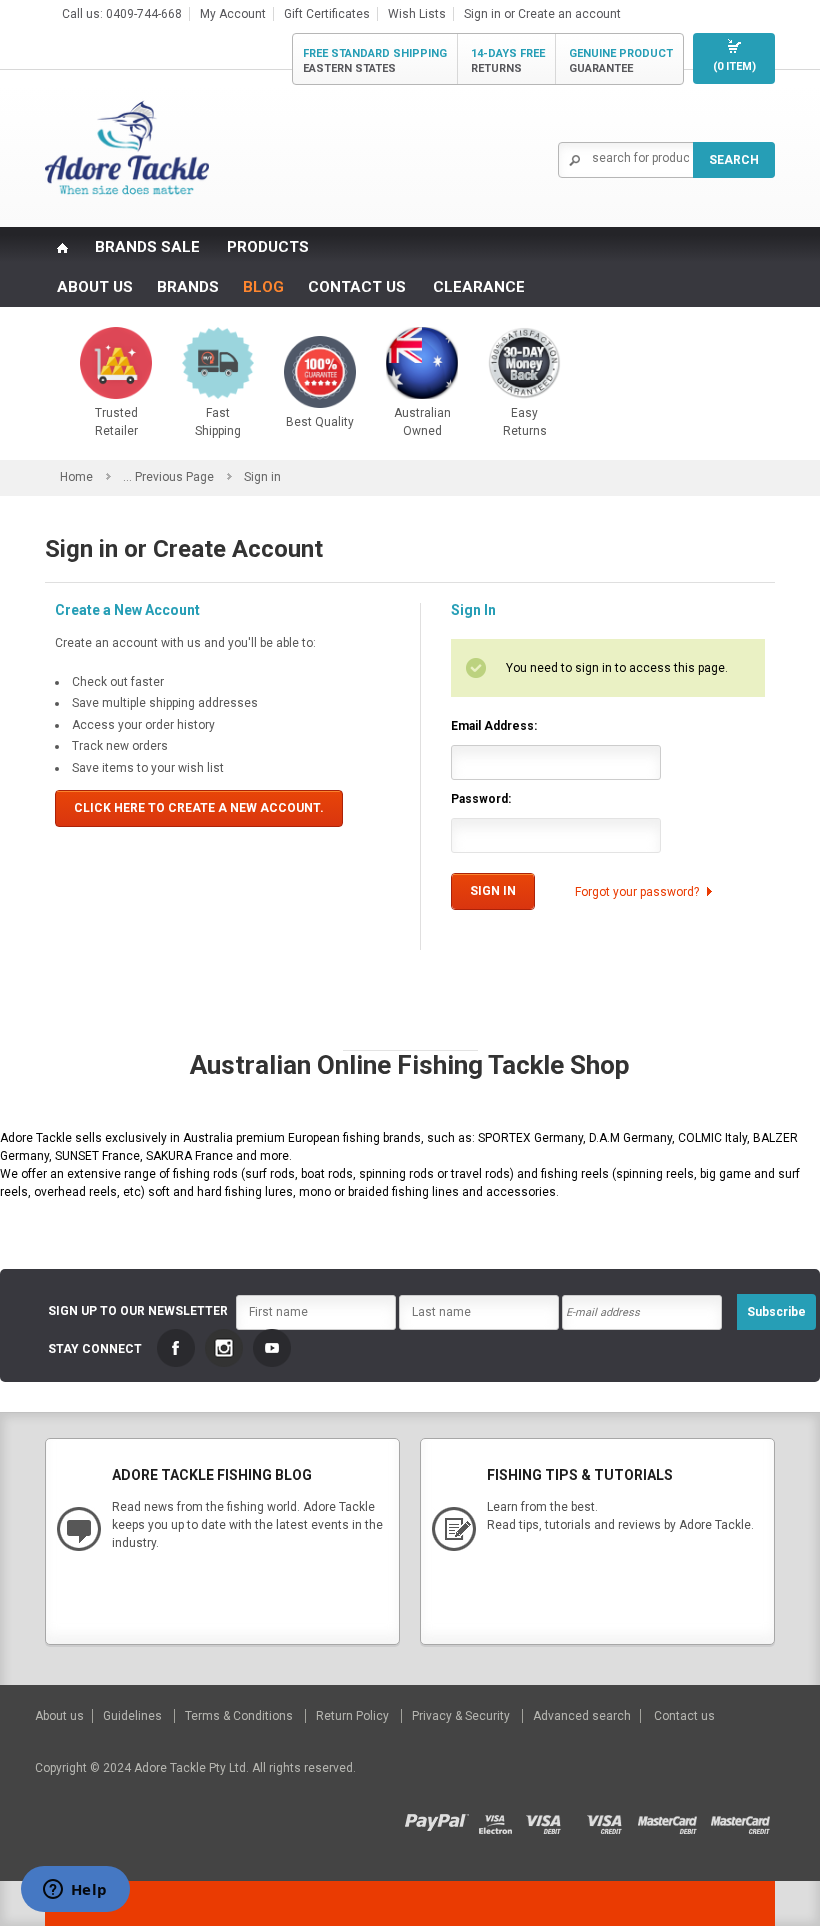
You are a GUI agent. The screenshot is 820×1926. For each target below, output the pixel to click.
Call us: (84, 14)
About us (61, 1716)
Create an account (569, 14)
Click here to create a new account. (199, 808)
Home (76, 477)
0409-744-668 (144, 14)
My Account (233, 14)
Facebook (176, 1348)
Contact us (684, 1716)
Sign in (482, 14)
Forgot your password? (637, 892)
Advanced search (582, 1716)
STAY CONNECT (95, 1349)
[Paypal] (441, 1818)
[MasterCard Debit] (673, 1818)
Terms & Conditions (240, 1716)
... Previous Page (168, 477)
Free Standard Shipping (375, 61)
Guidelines (134, 1716)
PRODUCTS (268, 247)
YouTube (272, 1348)
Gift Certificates (327, 14)
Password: (481, 799)
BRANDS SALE (147, 247)
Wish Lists (417, 14)
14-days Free (508, 61)
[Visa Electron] (502, 1818)
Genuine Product (621, 61)
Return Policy (354, 1716)
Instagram (224, 1348)
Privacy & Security (462, 1716)
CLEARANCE (479, 287)
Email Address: (494, 726)
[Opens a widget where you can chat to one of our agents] (75, 1891)
